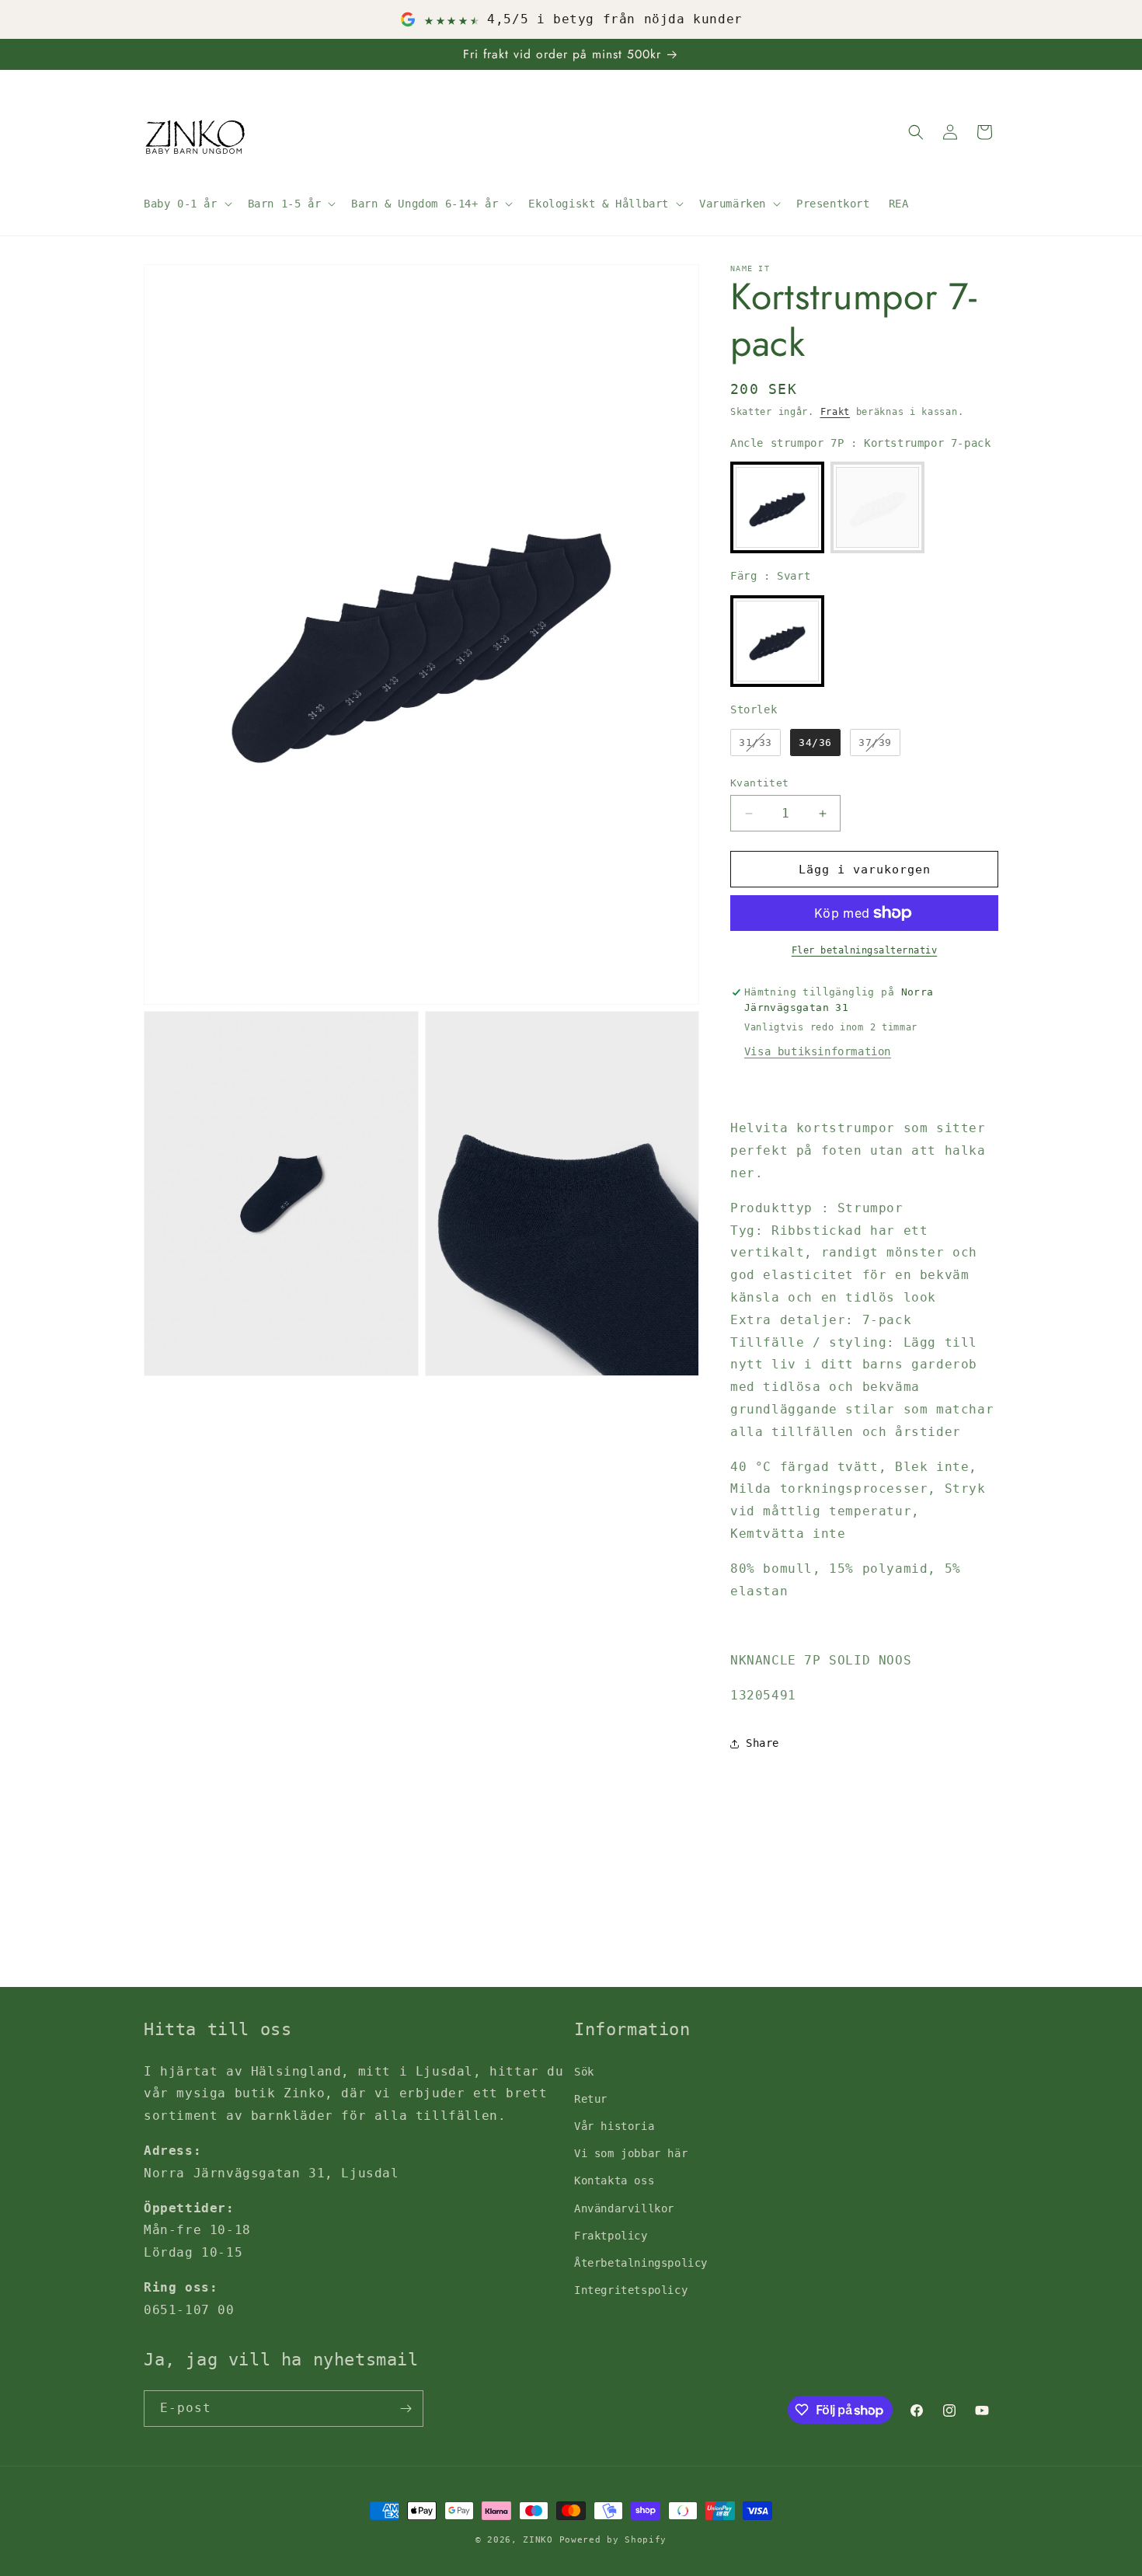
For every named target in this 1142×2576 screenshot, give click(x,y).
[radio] (777, 507)
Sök (584, 2072)
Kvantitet (760, 783)
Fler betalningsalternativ (865, 950)
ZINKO (538, 2540)
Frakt (836, 412)
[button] (186, 204)
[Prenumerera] (406, 2409)
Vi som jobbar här (631, 2153)
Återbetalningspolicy (641, 2263)
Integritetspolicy (631, 2290)
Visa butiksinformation (818, 1051)
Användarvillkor (624, 2208)
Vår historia (614, 2126)
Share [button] (762, 1743)
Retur (591, 2099)
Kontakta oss (614, 2180)
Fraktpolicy (611, 2236)
